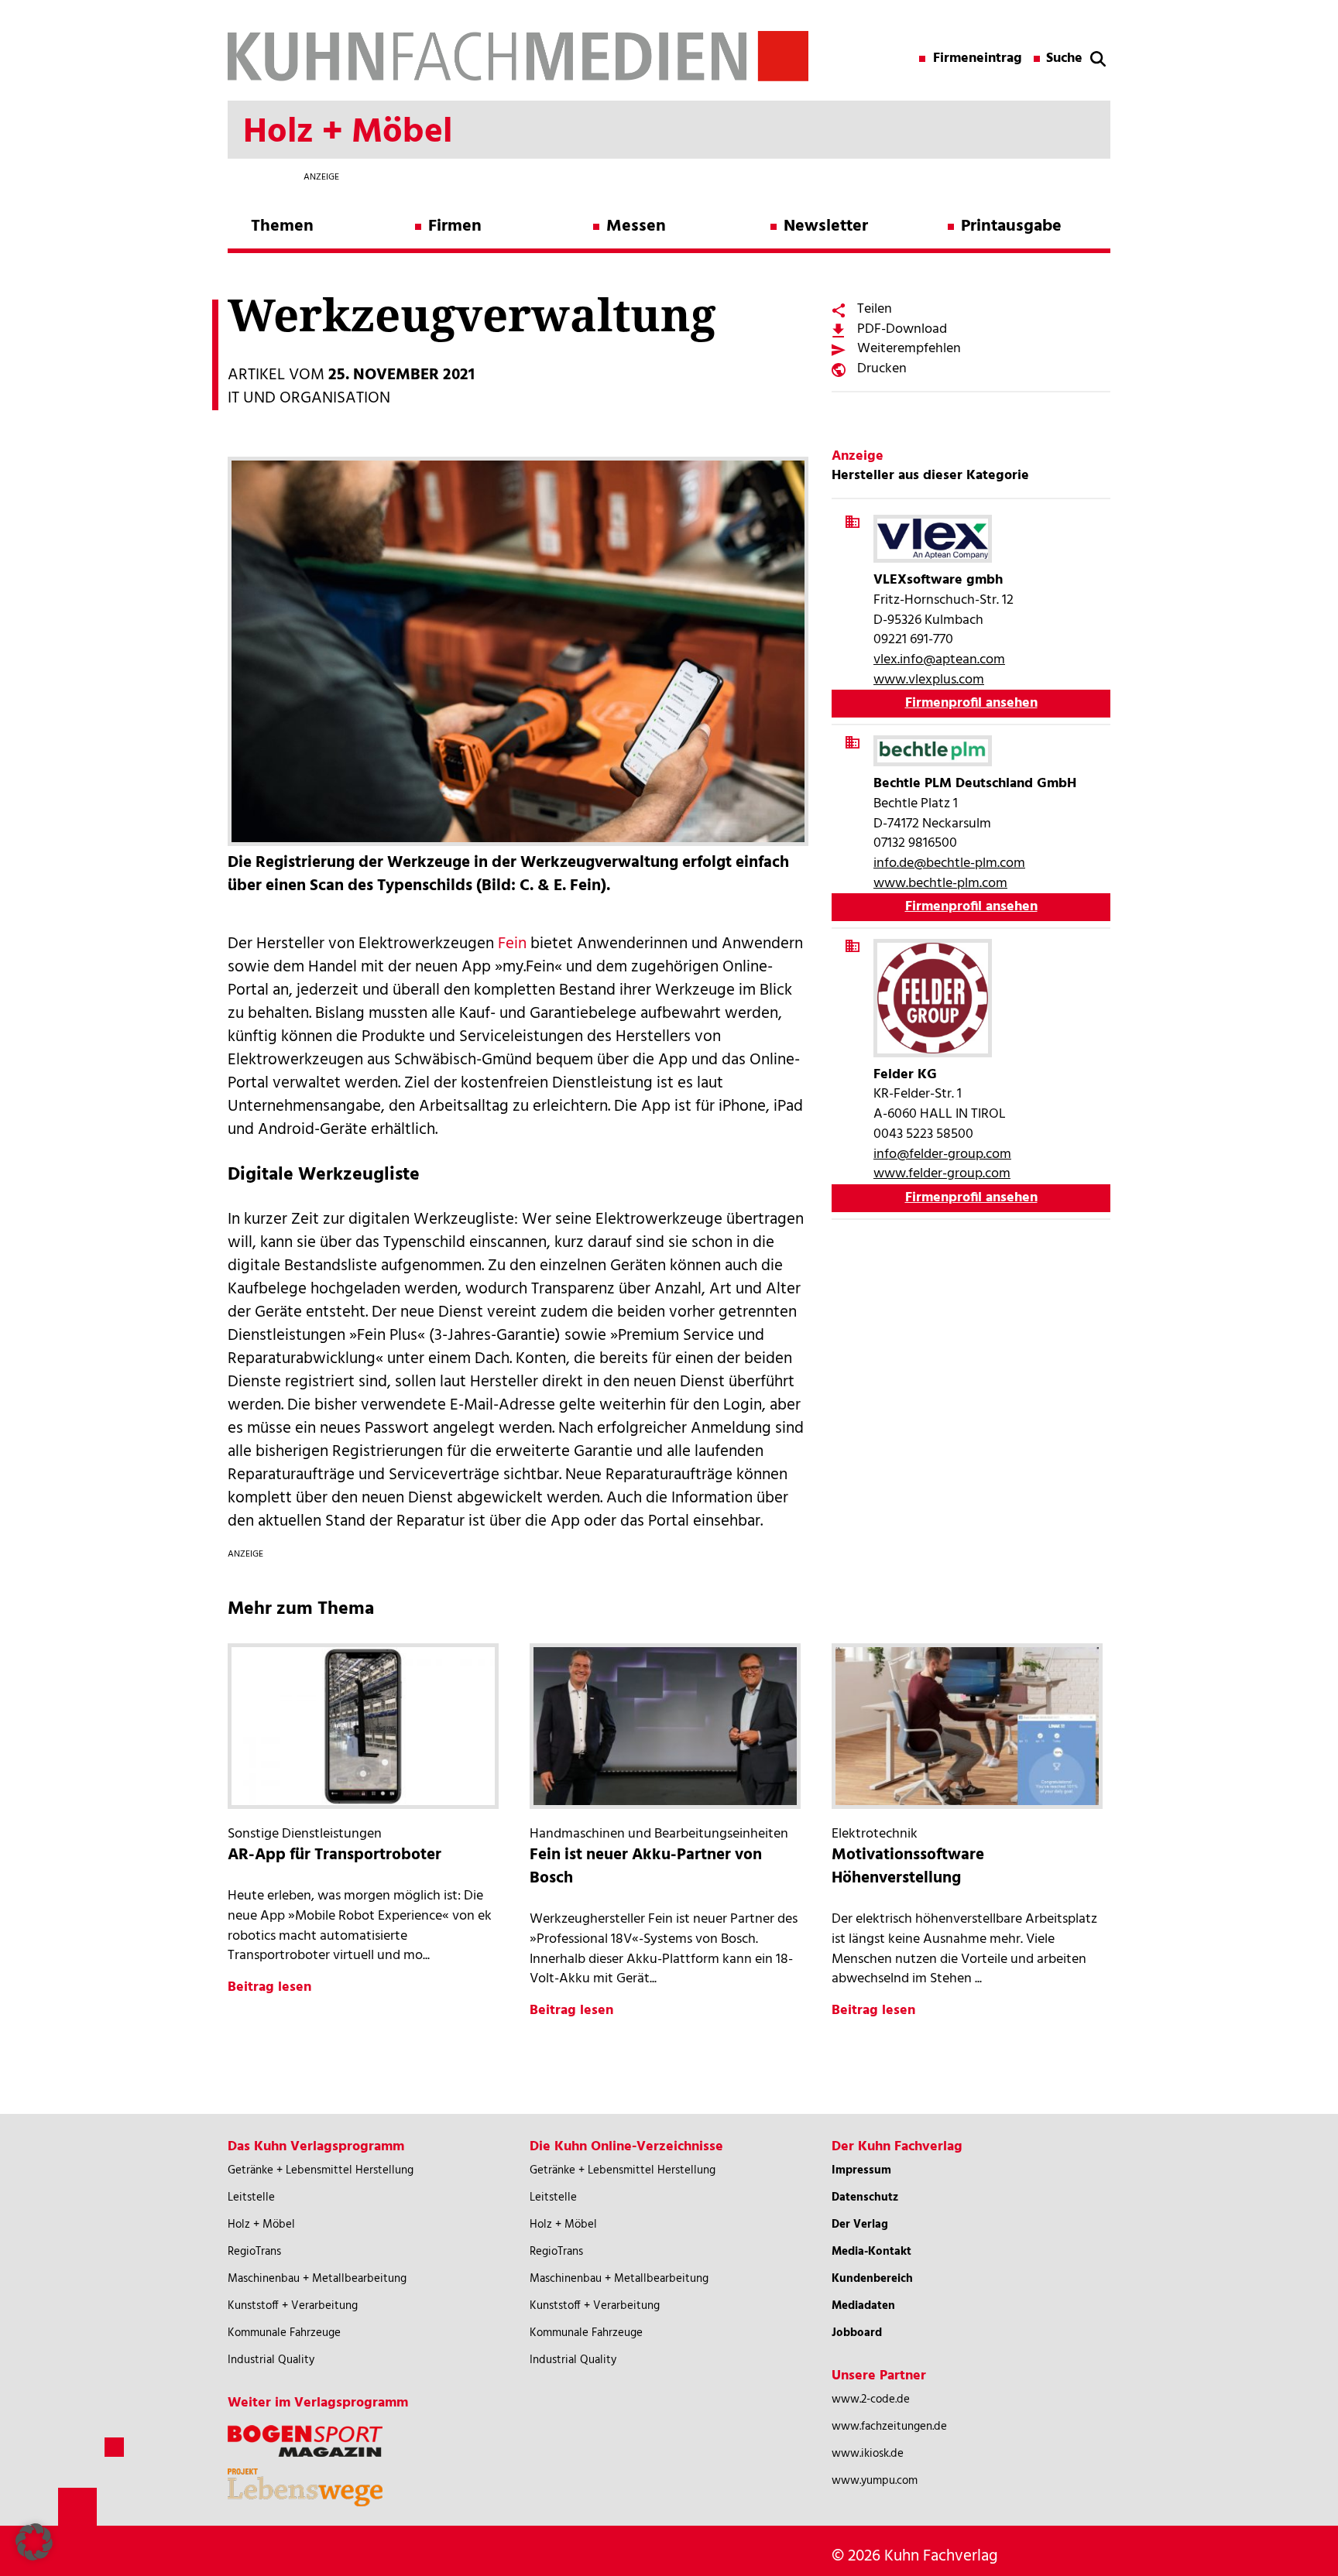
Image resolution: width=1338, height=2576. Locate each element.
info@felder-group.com (942, 1154)
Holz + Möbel (261, 2225)
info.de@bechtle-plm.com (949, 863)
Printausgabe (1011, 226)
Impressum (861, 2170)
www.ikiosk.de (868, 2454)
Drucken (882, 369)
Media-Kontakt (871, 2252)
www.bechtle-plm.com (940, 884)
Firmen (455, 226)
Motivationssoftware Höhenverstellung (908, 1867)
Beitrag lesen (269, 1987)
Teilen (875, 309)
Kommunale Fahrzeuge (284, 2333)
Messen (636, 226)
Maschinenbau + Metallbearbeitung (317, 2279)
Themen (282, 226)
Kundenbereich (872, 2279)
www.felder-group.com (942, 1174)
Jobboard (857, 2333)
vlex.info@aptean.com (939, 660)
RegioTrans (254, 2252)
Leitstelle (251, 2197)
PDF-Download (902, 329)
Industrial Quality (271, 2360)
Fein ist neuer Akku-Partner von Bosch (646, 1867)
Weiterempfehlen (909, 349)
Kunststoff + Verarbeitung (293, 2306)
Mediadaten (863, 2306)
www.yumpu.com (875, 2481)
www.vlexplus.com (929, 680)
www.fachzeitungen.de (889, 2427)
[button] (34, 2542)
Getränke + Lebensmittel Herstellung (321, 2170)
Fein (512, 944)
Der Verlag (860, 2225)
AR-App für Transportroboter (334, 1855)
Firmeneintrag (978, 59)
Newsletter (826, 226)
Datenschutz (865, 2197)
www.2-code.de (871, 2400)
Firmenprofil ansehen (971, 703)
